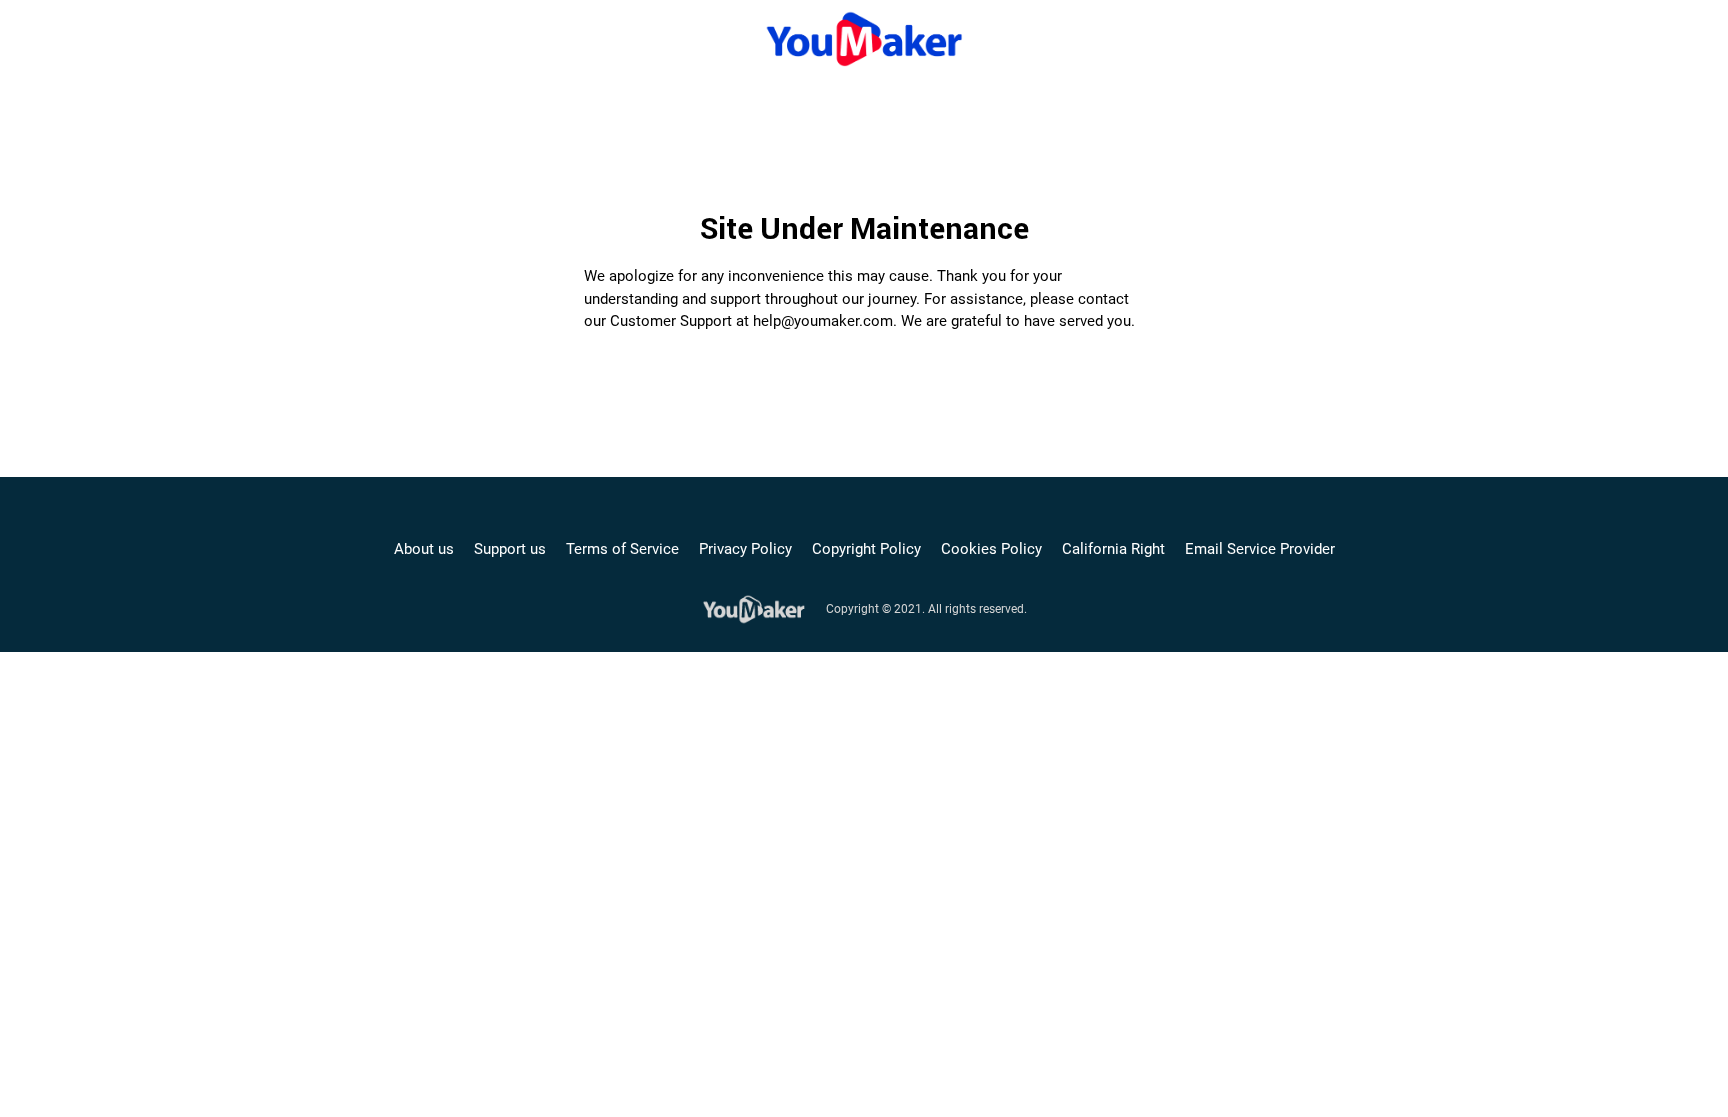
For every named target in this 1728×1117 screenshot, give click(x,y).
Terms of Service (622, 549)
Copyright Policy (866, 549)
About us (424, 549)
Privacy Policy (745, 549)
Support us (510, 549)
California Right (1113, 549)
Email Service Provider (1260, 549)
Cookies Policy (991, 549)
